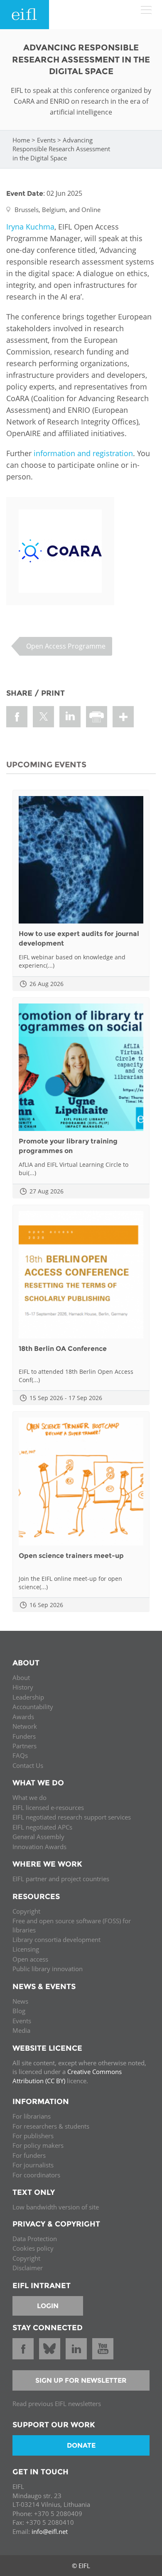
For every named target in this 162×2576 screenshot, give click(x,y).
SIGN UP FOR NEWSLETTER (81, 2380)
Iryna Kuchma (30, 227)
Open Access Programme (66, 646)
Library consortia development (56, 1939)
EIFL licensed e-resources (48, 1807)
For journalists (33, 2165)
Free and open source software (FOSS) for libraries (72, 1925)
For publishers (33, 2136)
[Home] (25, 15)
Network (25, 1726)
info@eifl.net (50, 2531)
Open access (30, 1959)
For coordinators (36, 2175)
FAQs (20, 1755)
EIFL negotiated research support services (72, 1817)
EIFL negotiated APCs (42, 1827)
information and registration (83, 453)
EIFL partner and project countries (61, 1879)
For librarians (32, 2116)
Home (21, 140)
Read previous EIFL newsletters (57, 2404)
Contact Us (28, 1765)
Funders (24, 1736)
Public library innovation (48, 1969)
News (20, 2001)
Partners (25, 1746)
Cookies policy (33, 2248)
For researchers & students (51, 2126)
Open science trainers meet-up (71, 1556)
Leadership (28, 1697)
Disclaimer (28, 2268)
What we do (29, 1797)
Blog (19, 2011)
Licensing (26, 1949)
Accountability (33, 1707)
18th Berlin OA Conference (63, 1349)
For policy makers (38, 2145)
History (23, 1687)
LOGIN (48, 2306)
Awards (23, 1717)
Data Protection (35, 2239)
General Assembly (38, 1837)
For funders (29, 2155)
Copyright (26, 1911)
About (21, 1677)
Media (21, 2030)
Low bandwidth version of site (56, 2207)
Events (46, 140)
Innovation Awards (39, 1847)
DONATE (81, 2445)
